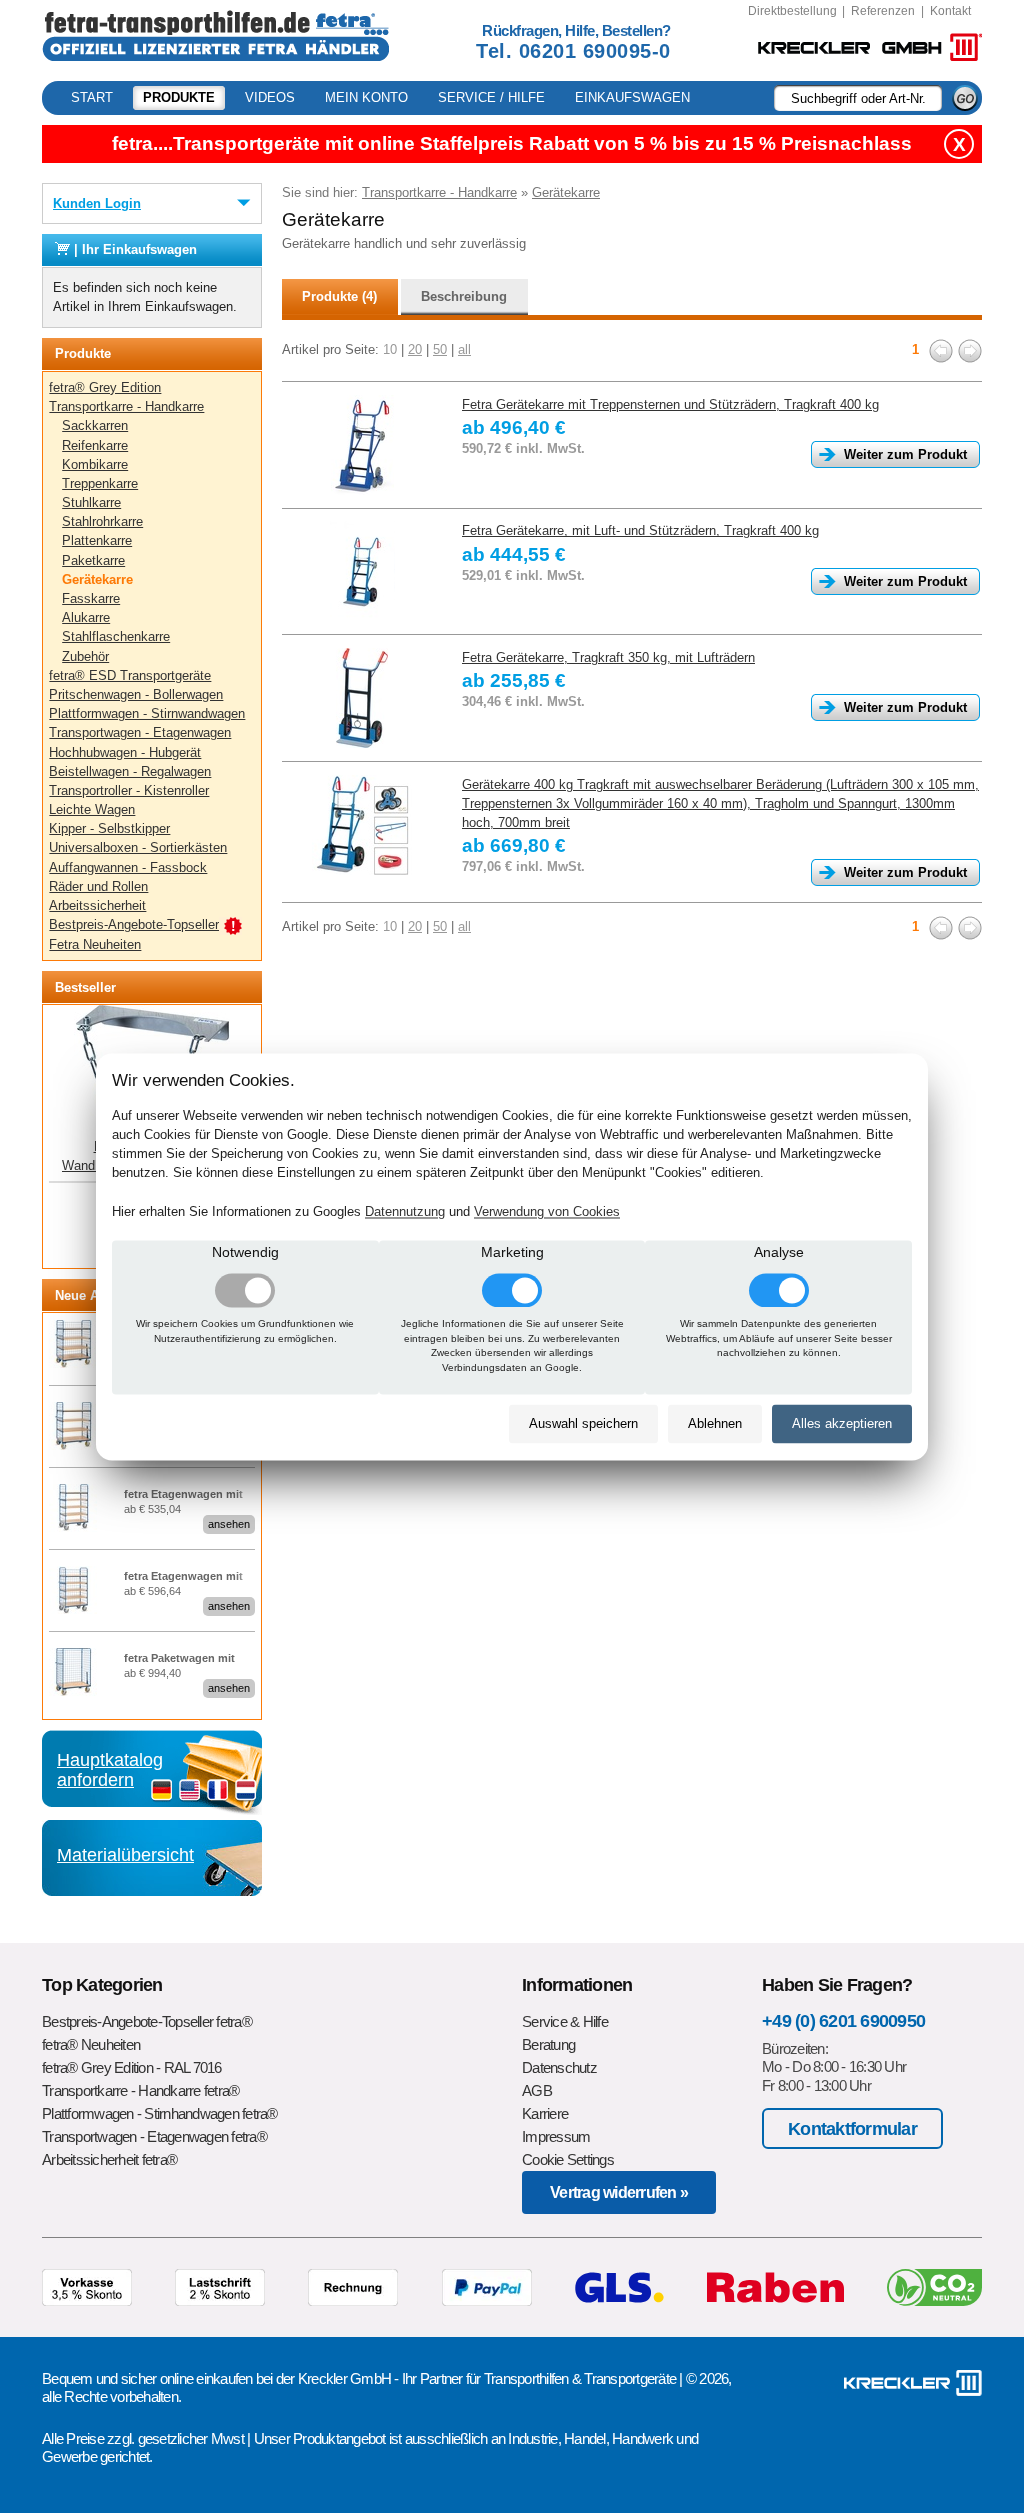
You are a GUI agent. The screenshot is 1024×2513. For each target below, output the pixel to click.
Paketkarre (93, 560)
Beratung (548, 2044)
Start (92, 97)
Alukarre (86, 617)
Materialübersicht (125, 1855)
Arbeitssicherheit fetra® (109, 2159)
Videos (270, 97)
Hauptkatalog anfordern (110, 1770)
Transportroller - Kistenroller (129, 790)
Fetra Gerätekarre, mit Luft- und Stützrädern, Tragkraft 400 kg (640, 530)
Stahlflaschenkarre (116, 636)
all (464, 349)
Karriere (545, 2113)
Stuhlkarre (91, 502)
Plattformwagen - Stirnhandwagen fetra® (160, 2113)
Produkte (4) (339, 296)
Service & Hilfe (565, 2021)
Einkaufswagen (632, 97)
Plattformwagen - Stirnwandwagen (147, 713)
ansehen (229, 1524)
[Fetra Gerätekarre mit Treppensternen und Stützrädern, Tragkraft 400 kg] (362, 445)
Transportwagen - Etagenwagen (140, 732)
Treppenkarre (100, 483)
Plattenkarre (97, 540)
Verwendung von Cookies (547, 1211)
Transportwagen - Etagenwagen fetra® (154, 2136)
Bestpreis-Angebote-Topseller (134, 924)
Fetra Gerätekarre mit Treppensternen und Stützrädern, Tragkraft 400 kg (670, 404)
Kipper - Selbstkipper (109, 828)
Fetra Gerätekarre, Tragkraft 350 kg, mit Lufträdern (608, 657)
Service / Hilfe (491, 97)
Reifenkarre (95, 445)
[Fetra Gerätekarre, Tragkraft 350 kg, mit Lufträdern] (362, 698)
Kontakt (950, 11)
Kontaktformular (852, 2128)
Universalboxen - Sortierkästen (138, 847)
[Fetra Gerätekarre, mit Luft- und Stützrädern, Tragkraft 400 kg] (362, 571)
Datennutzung (405, 1211)
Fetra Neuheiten (95, 944)
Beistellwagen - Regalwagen (130, 771)
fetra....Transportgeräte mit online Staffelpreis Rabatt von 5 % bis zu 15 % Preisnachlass (512, 143)
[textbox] (858, 98)
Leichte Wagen (92, 809)
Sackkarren (95, 425)
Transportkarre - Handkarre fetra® (140, 2090)
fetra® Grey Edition (105, 387)
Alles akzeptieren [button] (842, 1424)
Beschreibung (464, 296)
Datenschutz (559, 2067)
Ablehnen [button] (715, 1424)
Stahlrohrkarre (102, 521)
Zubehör (85, 656)
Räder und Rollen (98, 886)
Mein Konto (366, 97)
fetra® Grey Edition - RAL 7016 (132, 2067)
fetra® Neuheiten (91, 2044)
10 (390, 349)
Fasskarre (91, 598)
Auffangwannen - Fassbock (128, 867)
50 (440, 349)
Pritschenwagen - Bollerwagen (136, 694)
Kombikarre (95, 464)
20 (415, 349)
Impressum (556, 2136)
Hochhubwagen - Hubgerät (125, 752)
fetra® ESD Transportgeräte (130, 675)
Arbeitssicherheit (97, 905)
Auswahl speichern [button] (583, 1424)
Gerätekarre (97, 579)
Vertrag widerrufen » (619, 2192)
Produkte (179, 97)
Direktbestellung (792, 11)
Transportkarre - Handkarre (126, 406)
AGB (537, 2090)
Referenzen (883, 11)
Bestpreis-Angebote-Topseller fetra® (147, 2021)
